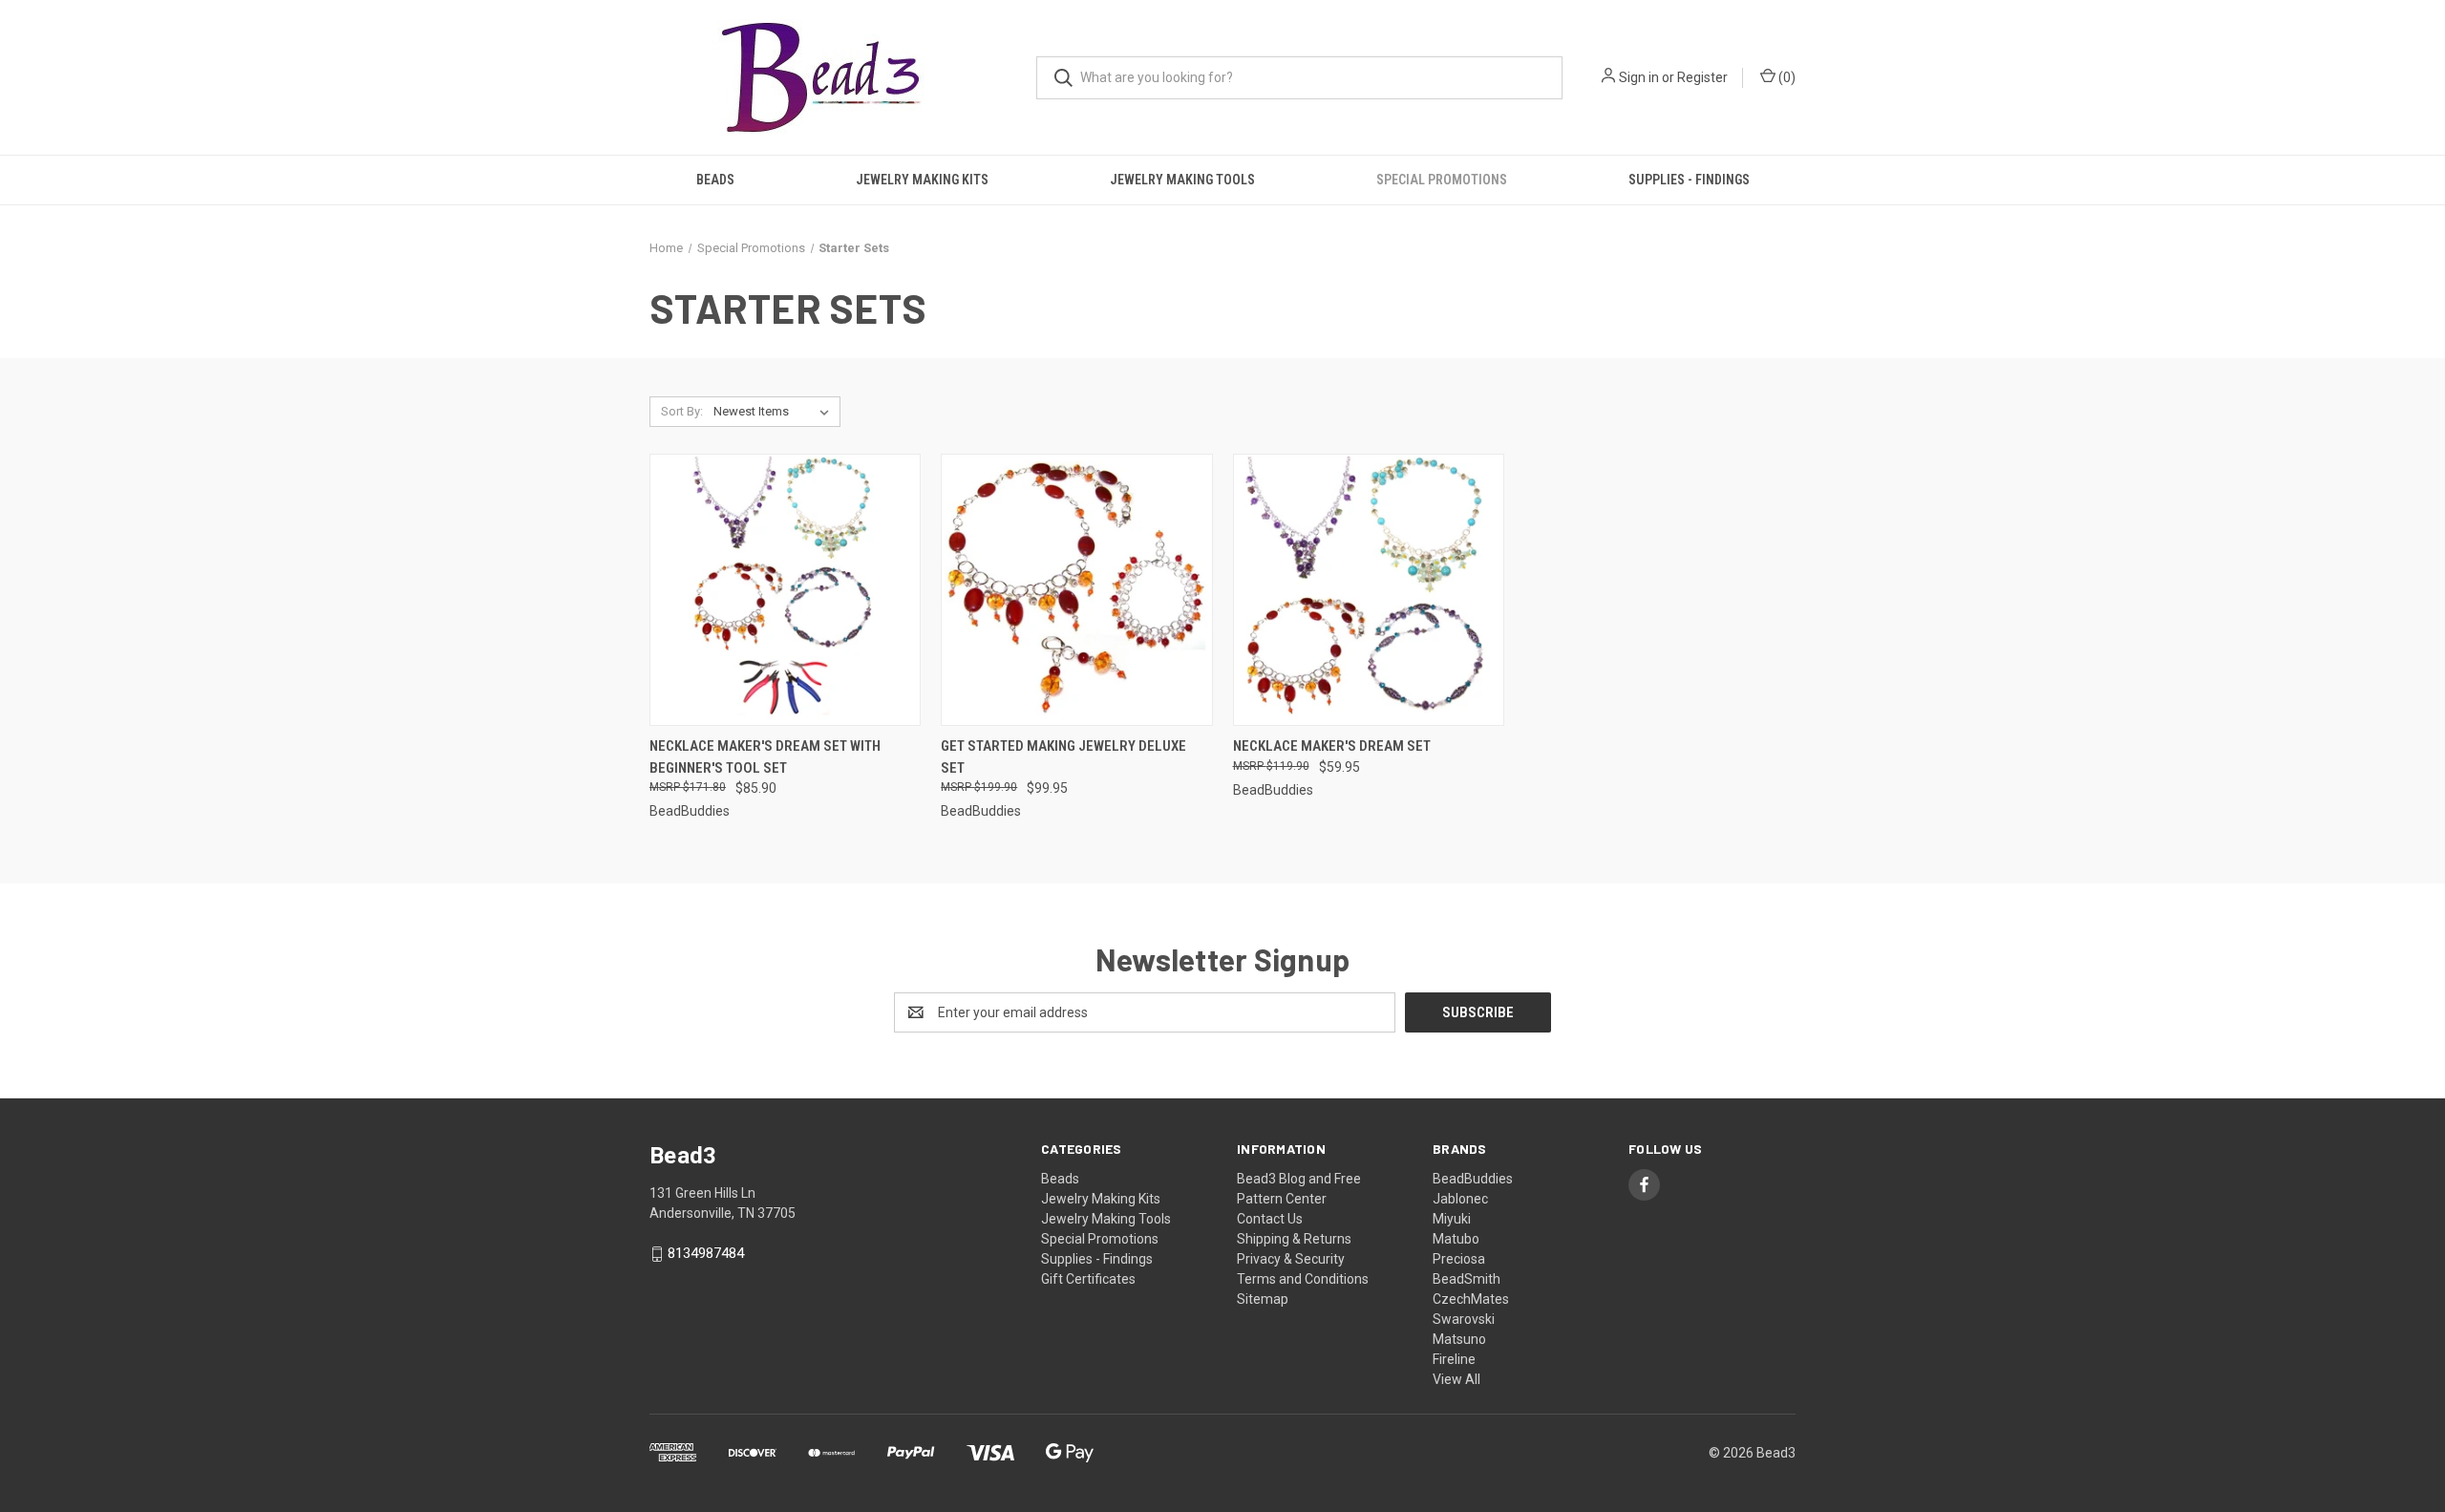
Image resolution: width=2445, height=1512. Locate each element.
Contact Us (1270, 1219)
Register (1702, 77)
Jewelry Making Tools (1182, 180)
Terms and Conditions (1303, 1279)
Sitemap (1263, 1299)
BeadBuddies (1473, 1179)
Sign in (1639, 77)
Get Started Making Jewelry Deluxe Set (1063, 757)
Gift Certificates (1088, 1279)
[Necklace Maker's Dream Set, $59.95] (1369, 590)
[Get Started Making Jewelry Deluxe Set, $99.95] (1076, 590)
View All (1456, 1379)
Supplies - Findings (1689, 180)
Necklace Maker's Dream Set (1332, 746)
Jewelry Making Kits (922, 180)
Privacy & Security (1291, 1259)
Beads (715, 180)
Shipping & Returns (1294, 1239)
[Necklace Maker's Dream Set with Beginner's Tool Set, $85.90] (785, 590)
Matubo (1456, 1239)
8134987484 (706, 1254)
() (1786, 77)
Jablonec (1460, 1199)
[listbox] (775, 412)
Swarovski (1464, 1319)
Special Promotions (1442, 180)
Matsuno (1459, 1339)
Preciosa (1459, 1259)
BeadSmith (1467, 1279)
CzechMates (1471, 1299)
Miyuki (1452, 1219)
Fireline (1454, 1359)
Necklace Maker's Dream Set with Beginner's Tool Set (765, 757)
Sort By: (682, 411)
